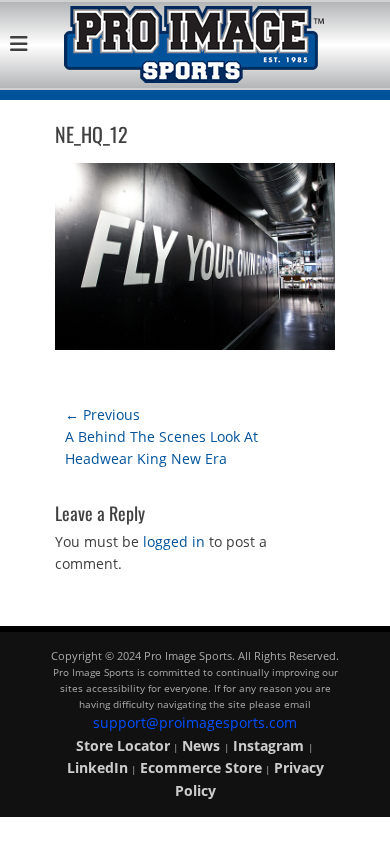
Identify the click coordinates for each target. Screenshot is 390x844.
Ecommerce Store (201, 767)
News (203, 745)
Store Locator (123, 745)
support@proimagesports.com (195, 722)
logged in (174, 541)
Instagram (270, 745)
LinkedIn (97, 767)
